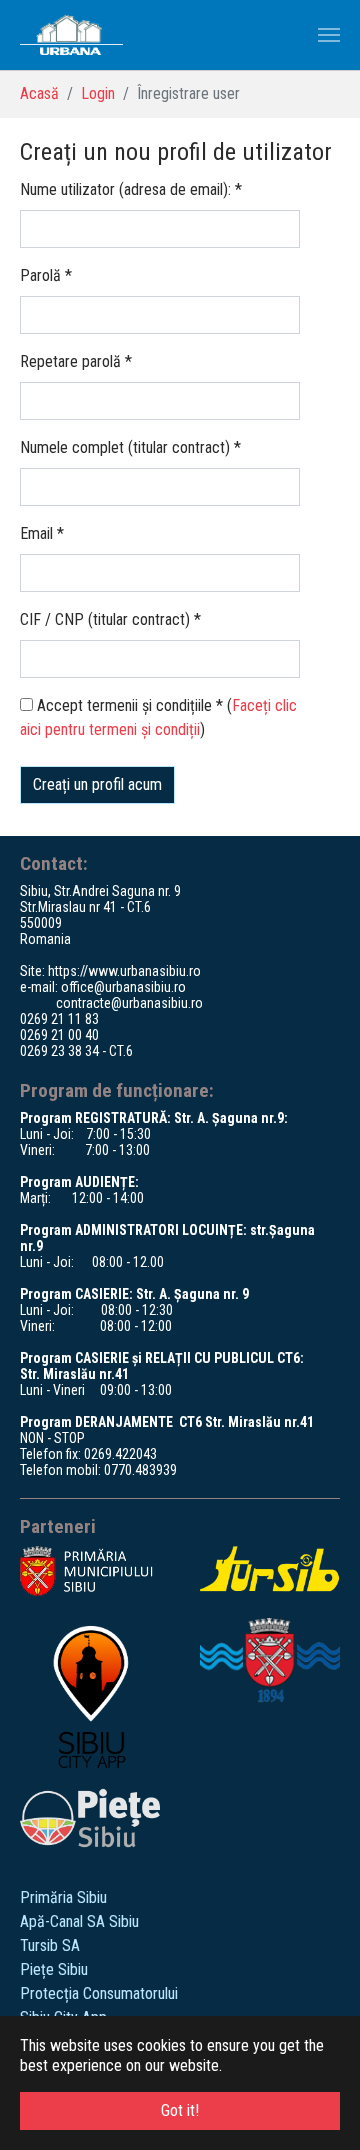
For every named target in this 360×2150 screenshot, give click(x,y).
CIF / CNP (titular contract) (110, 619)
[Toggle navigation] (329, 35)
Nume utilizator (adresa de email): (131, 189)
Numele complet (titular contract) (130, 447)
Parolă (46, 275)
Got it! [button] (180, 2110)
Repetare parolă (76, 361)
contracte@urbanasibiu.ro (129, 1003)
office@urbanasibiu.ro (123, 987)
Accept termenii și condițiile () (158, 717)
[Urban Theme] (71, 35)
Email (42, 533)
